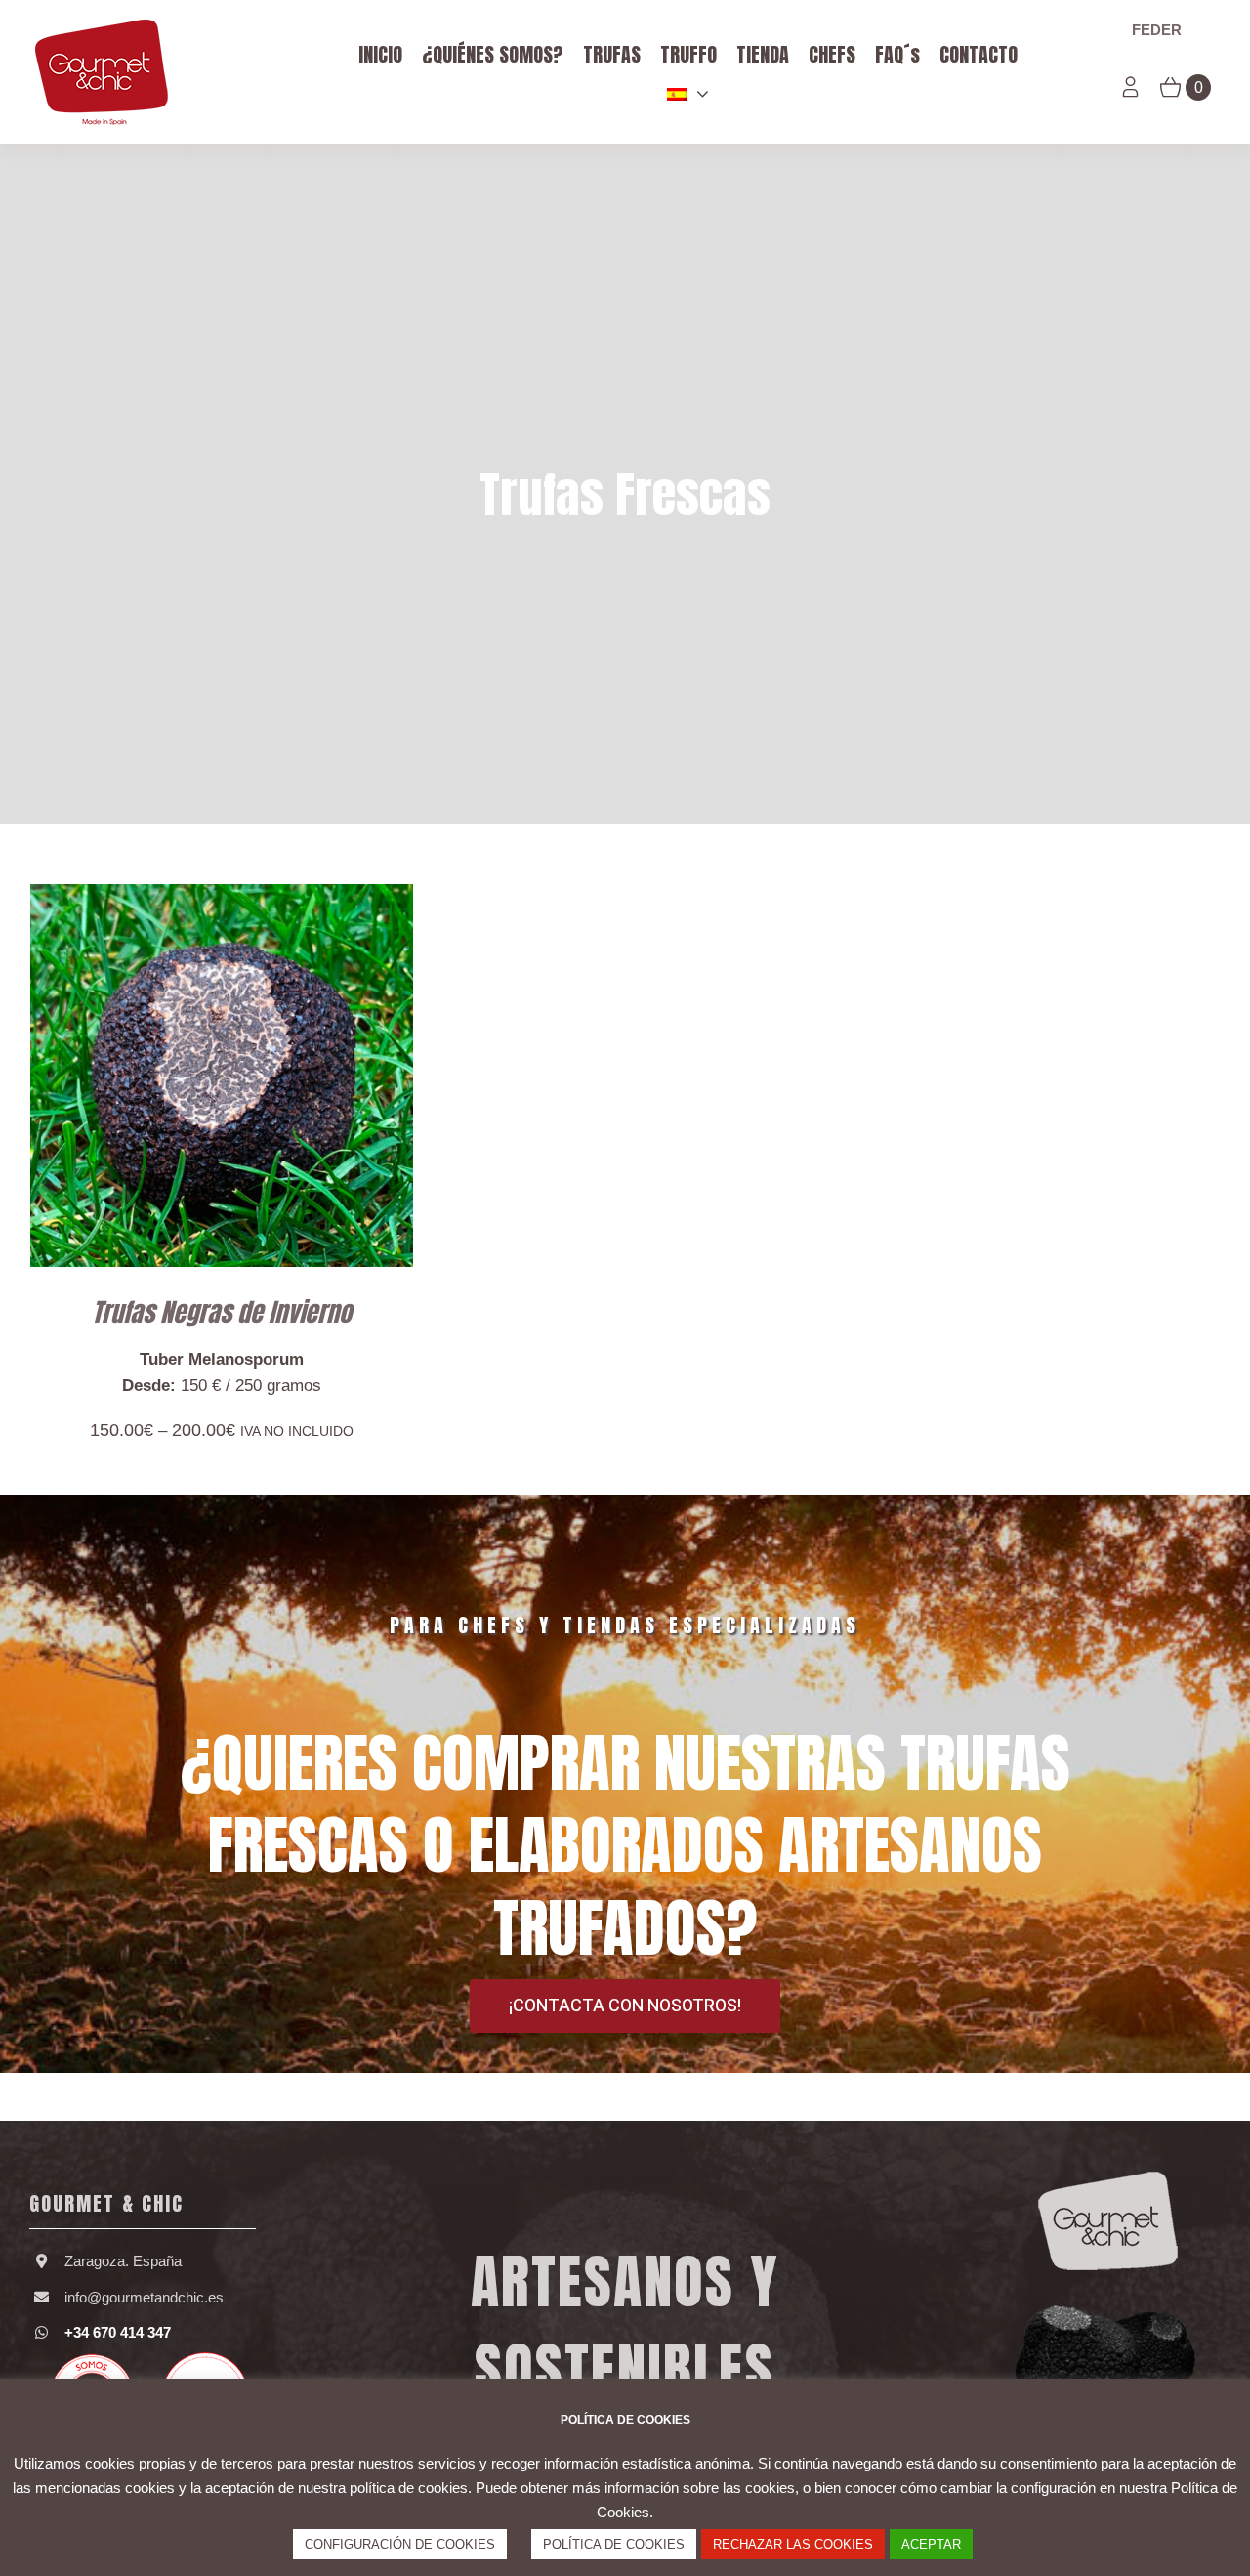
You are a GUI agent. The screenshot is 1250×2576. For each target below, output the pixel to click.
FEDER (1157, 30)
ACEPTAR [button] (931, 2544)
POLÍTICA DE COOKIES (614, 2544)
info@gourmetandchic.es (144, 2297)
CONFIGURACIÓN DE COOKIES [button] (400, 2544)
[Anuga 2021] (143, 2359)
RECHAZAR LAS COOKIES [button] (793, 2544)
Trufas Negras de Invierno (222, 1312)
